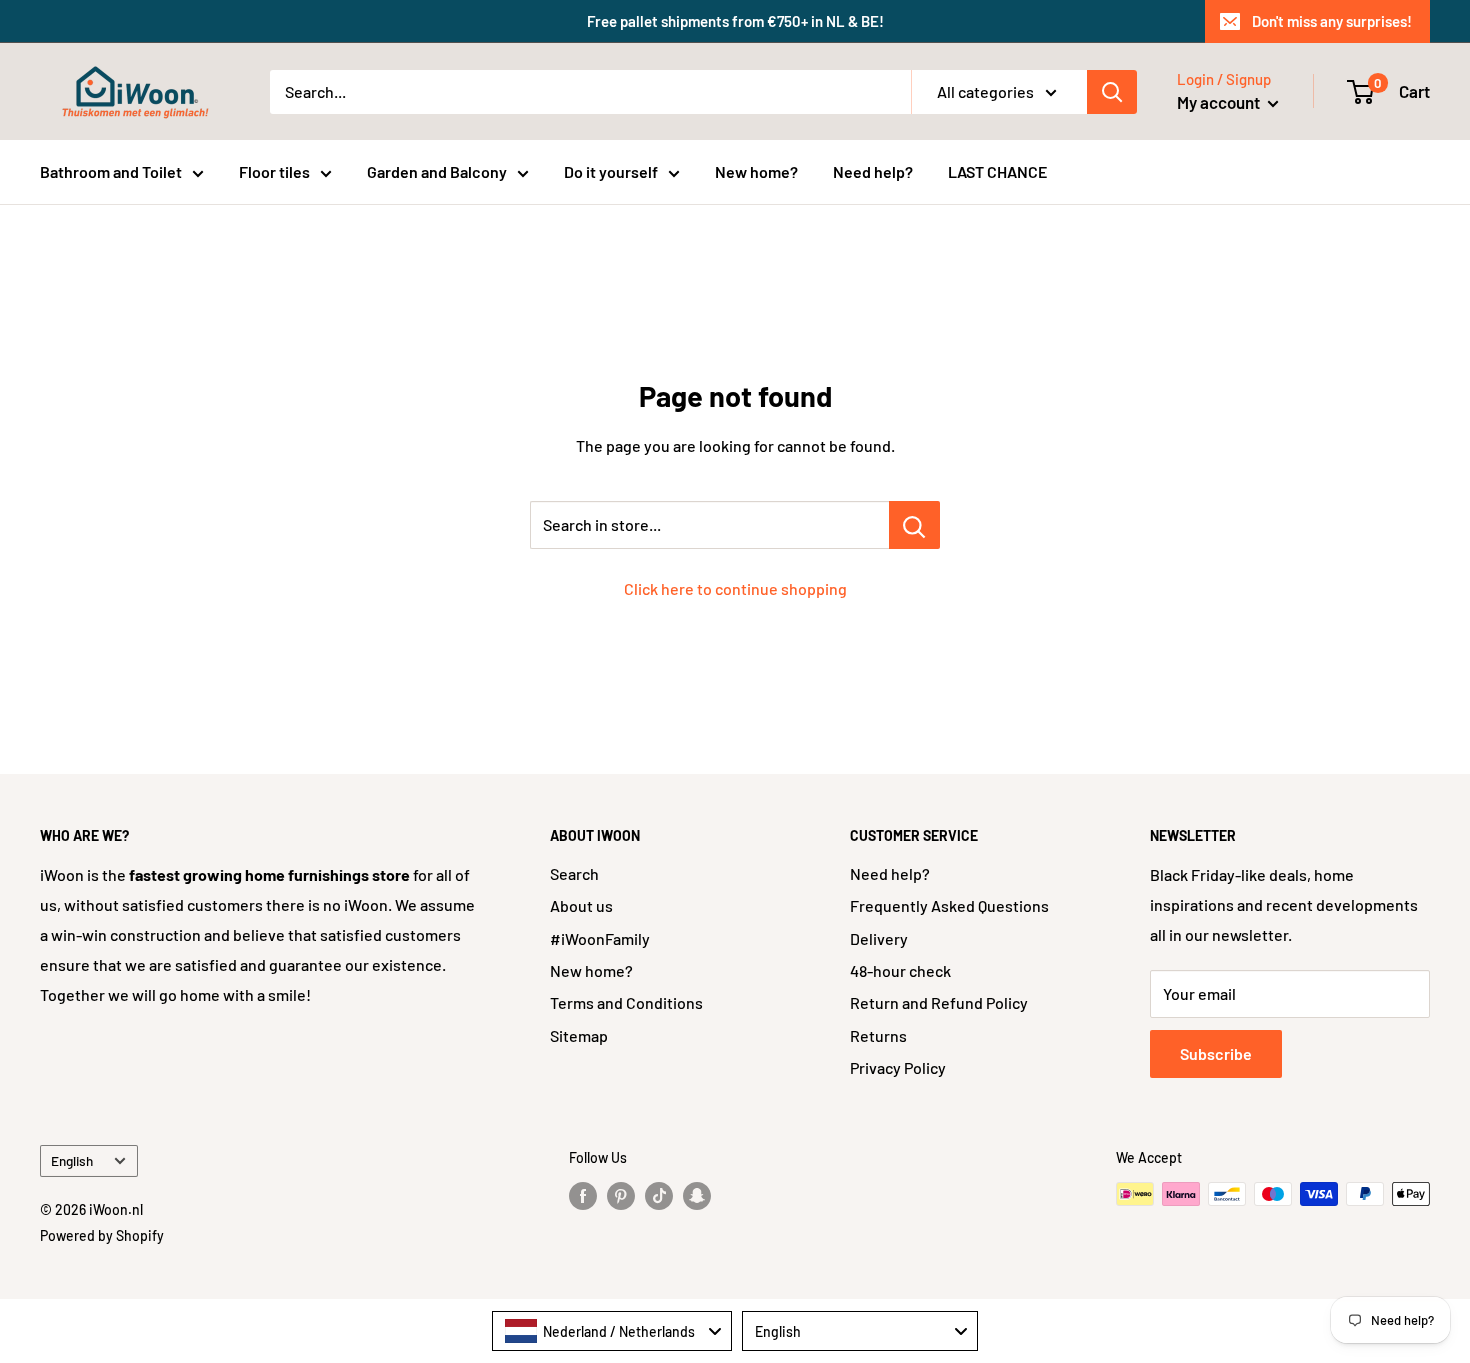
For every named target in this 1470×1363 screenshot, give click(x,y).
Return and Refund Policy (939, 1002)
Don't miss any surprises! (1332, 21)
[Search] (1112, 92)
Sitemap (579, 1035)
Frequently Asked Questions (949, 905)
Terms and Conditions (626, 1002)
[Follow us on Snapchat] (697, 1196)
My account (1220, 102)
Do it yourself (611, 171)
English (72, 1160)
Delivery (879, 938)
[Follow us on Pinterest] (621, 1196)
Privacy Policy (898, 1067)
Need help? (873, 171)
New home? (756, 171)
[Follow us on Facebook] (583, 1196)
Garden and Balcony (437, 171)
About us (581, 905)
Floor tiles (274, 171)
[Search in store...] (914, 525)
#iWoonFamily (600, 938)
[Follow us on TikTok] (659, 1196)
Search (574, 873)
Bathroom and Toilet (111, 171)
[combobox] (612, 1331)
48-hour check (900, 970)
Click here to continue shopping (735, 588)
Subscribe (1216, 1053)
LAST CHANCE (997, 171)
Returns (878, 1035)
